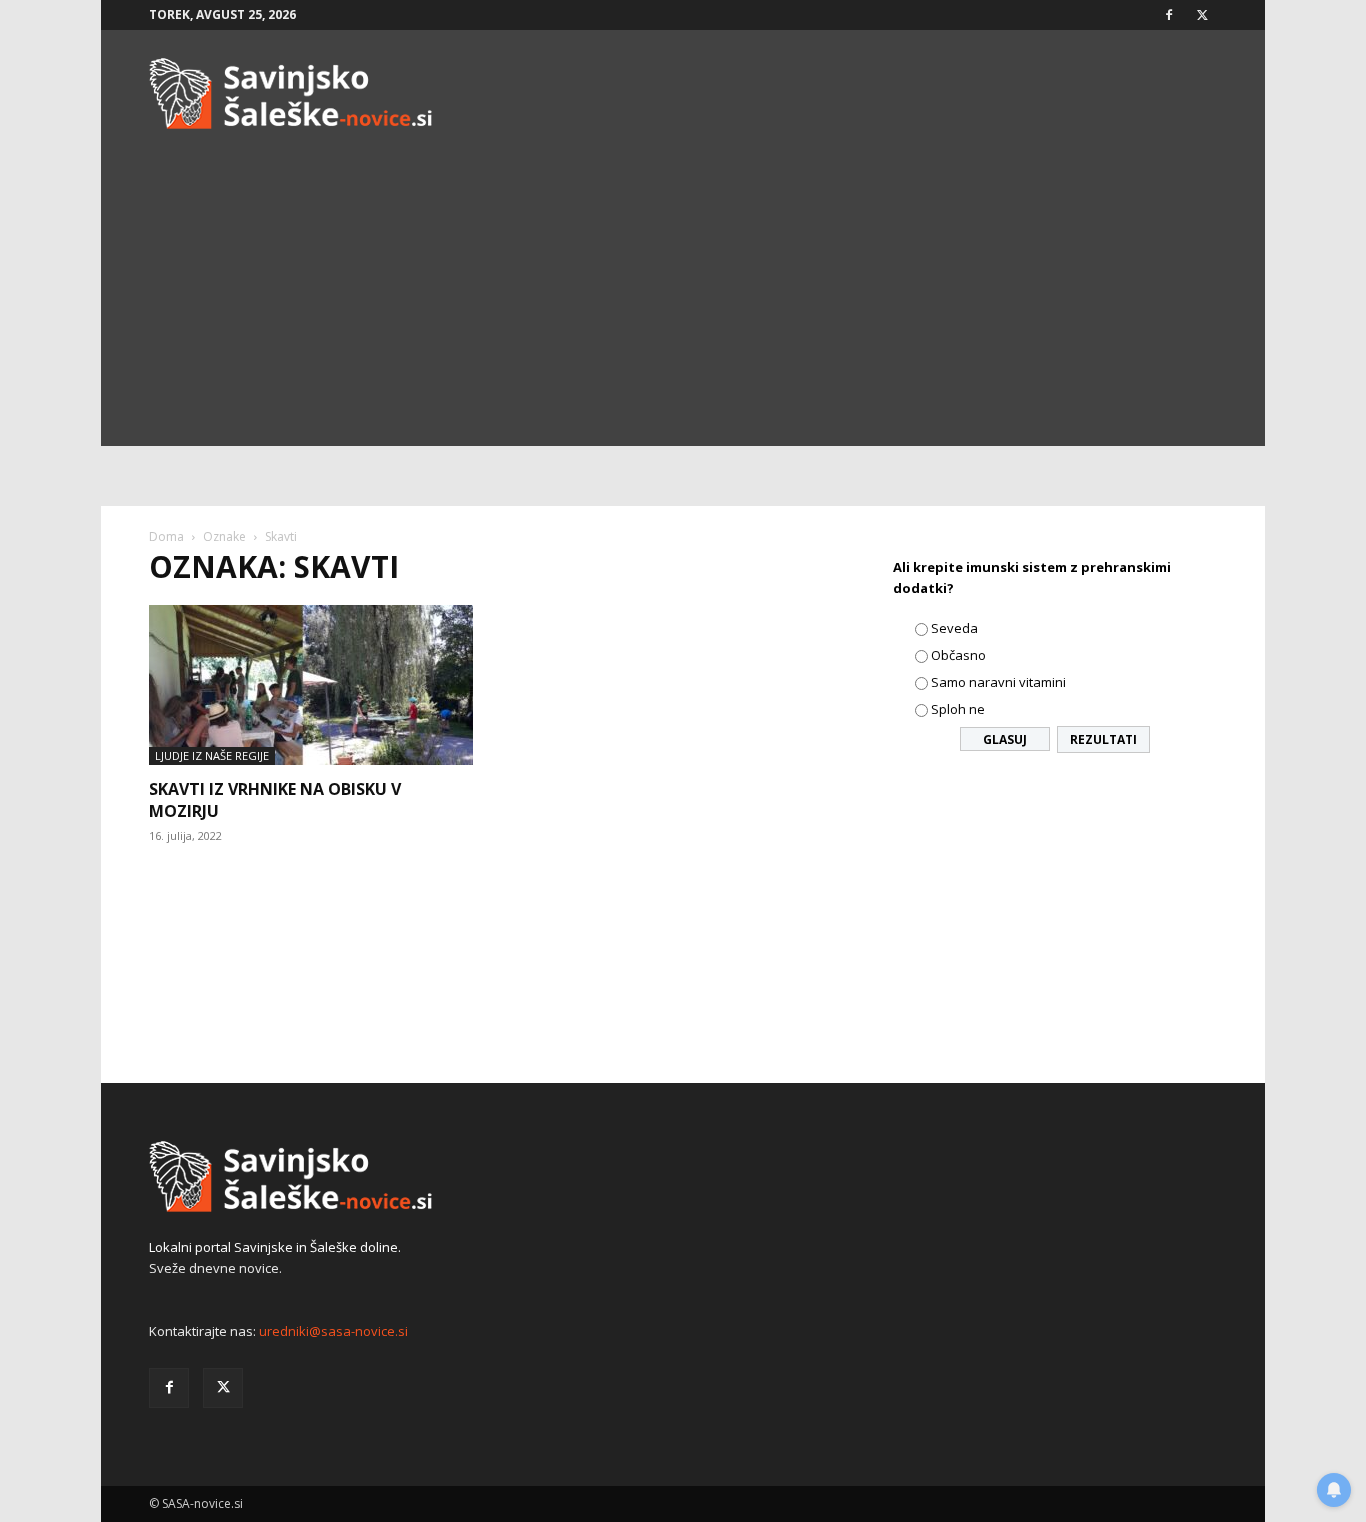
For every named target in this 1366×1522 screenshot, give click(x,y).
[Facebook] (1169, 15)
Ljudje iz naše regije (212, 755)
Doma (166, 536)
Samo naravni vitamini (998, 682)
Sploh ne (958, 709)
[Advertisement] (683, 306)
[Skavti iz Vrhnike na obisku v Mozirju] (311, 685)
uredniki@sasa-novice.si (333, 1331)
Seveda (954, 628)
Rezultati (1103, 739)
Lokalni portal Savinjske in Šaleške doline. (275, 1247)
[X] (1202, 15)
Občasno (958, 655)
